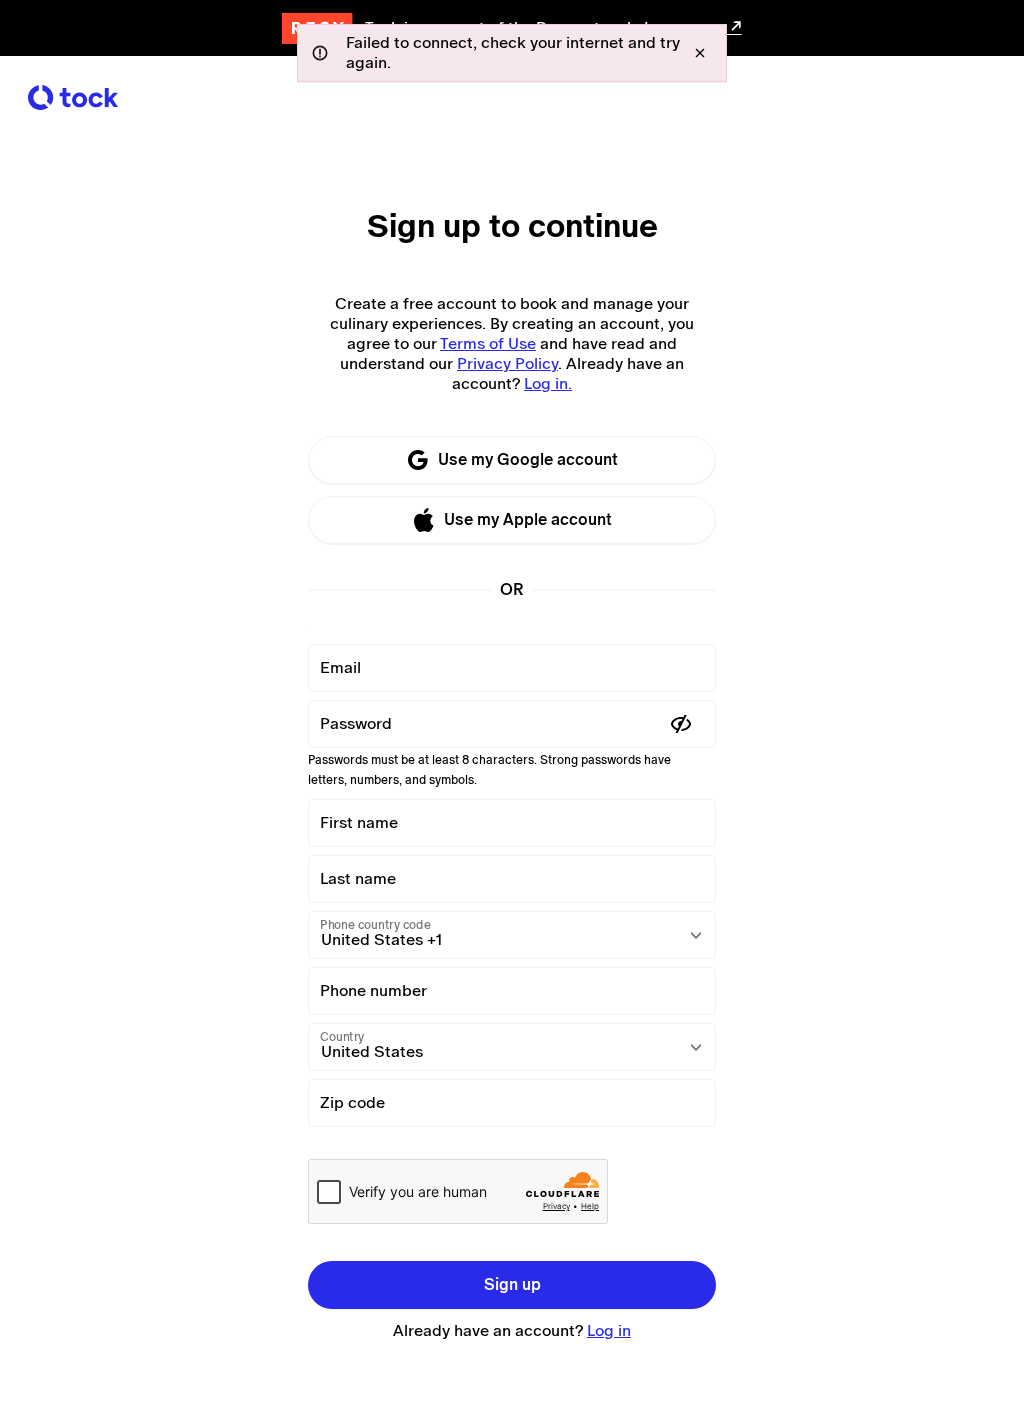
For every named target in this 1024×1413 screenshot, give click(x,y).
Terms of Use (488, 343)
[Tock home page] (73, 97)
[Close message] (700, 53)
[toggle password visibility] (681, 724)
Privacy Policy (507, 363)
